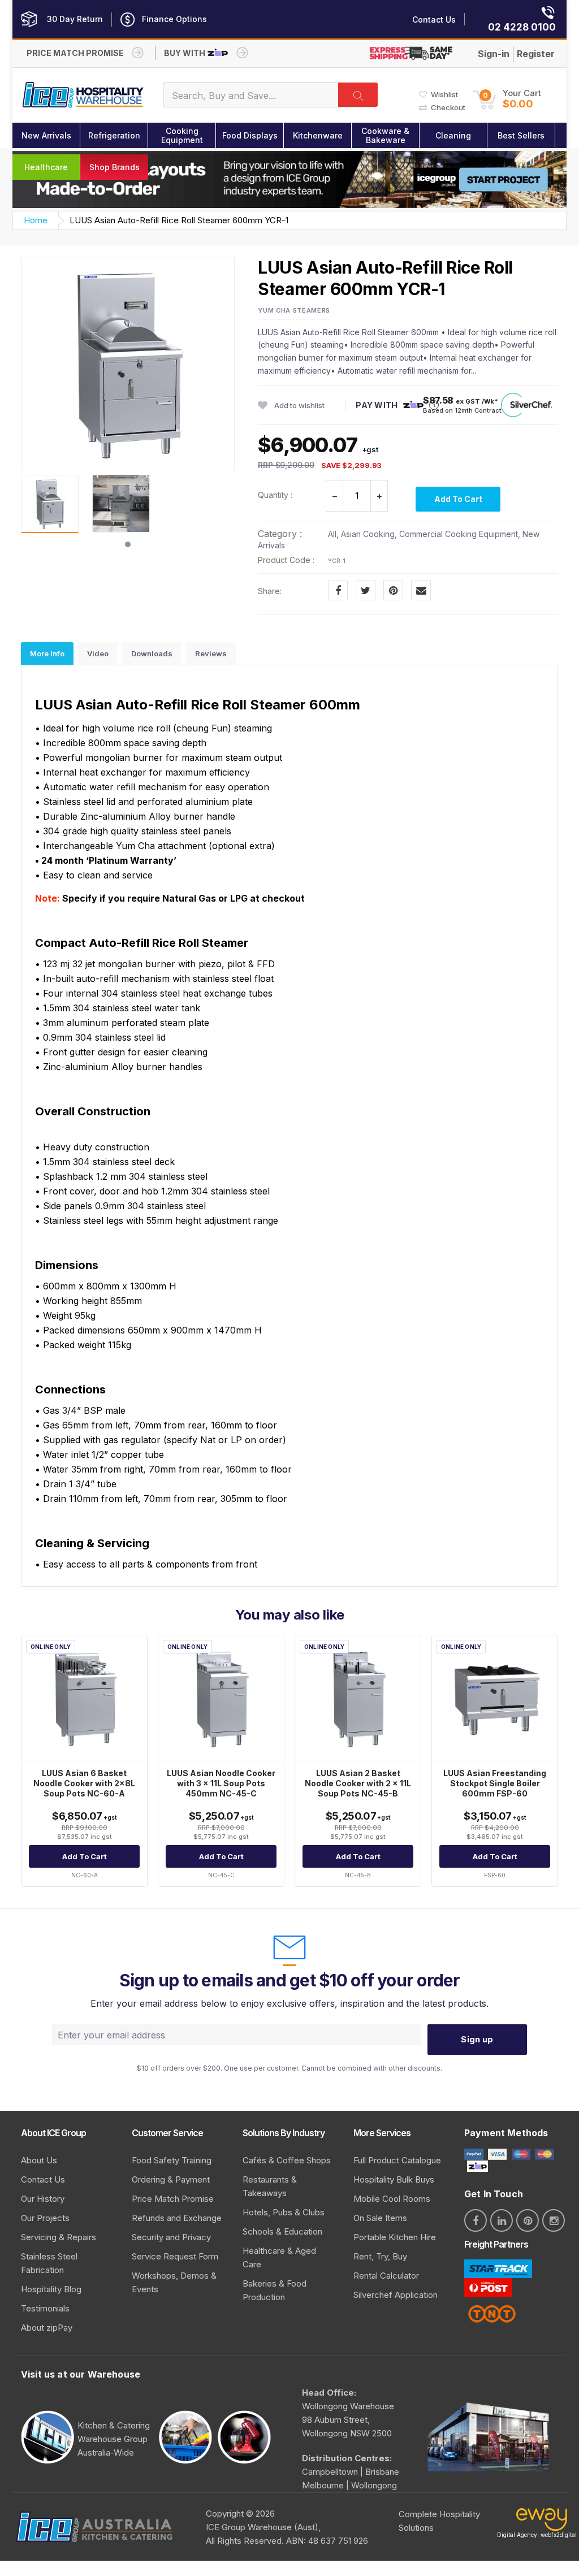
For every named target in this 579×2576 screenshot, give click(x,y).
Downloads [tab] (152, 653)
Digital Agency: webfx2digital (537, 2535)
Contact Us (43, 2179)
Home (36, 220)
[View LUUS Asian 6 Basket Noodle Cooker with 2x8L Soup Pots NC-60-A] (84, 1698)
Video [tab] (98, 653)
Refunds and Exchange (177, 2218)
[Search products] (358, 95)
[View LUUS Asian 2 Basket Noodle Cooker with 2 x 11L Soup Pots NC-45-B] (358, 1698)
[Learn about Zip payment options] (476, 2165)
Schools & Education (282, 2231)
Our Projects (45, 2218)
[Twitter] (366, 590)
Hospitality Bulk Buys (394, 2179)
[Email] (421, 590)
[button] (507, 99)
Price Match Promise (173, 2199)
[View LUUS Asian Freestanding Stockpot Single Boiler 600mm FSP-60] (495, 1698)
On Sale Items (380, 2218)
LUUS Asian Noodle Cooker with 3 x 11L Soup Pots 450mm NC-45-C (221, 1783)
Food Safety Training (172, 2160)
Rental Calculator (386, 2276)
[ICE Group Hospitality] (83, 95)
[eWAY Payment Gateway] (542, 2523)
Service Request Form (175, 2256)
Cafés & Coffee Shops (287, 2160)
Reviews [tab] (211, 653)
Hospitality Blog (51, 2289)
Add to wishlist (299, 405)
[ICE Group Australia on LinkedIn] (502, 2220)
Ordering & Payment (171, 2179)
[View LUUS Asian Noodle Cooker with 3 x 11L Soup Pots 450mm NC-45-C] (221, 1698)
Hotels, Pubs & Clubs (284, 2212)
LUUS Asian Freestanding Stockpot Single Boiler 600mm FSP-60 (495, 1783)
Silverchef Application (396, 2295)
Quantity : (275, 495)
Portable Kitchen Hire (395, 2237)
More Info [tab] (47, 653)
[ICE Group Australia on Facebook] (476, 2220)
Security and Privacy (171, 2237)
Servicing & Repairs (59, 2237)
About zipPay (47, 2328)
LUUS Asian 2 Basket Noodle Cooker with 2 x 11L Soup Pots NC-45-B (358, 1783)
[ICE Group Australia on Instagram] (554, 2220)
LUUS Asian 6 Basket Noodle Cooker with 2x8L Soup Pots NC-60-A (84, 1783)
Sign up (477, 2039)
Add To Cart (458, 499)
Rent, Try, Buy (380, 2256)
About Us (39, 2160)
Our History (43, 2199)
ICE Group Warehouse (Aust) (262, 2527)
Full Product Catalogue (397, 2160)
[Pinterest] (393, 590)
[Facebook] (338, 590)
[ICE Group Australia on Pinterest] (528, 2220)
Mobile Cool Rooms (392, 2199)
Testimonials (45, 2308)
